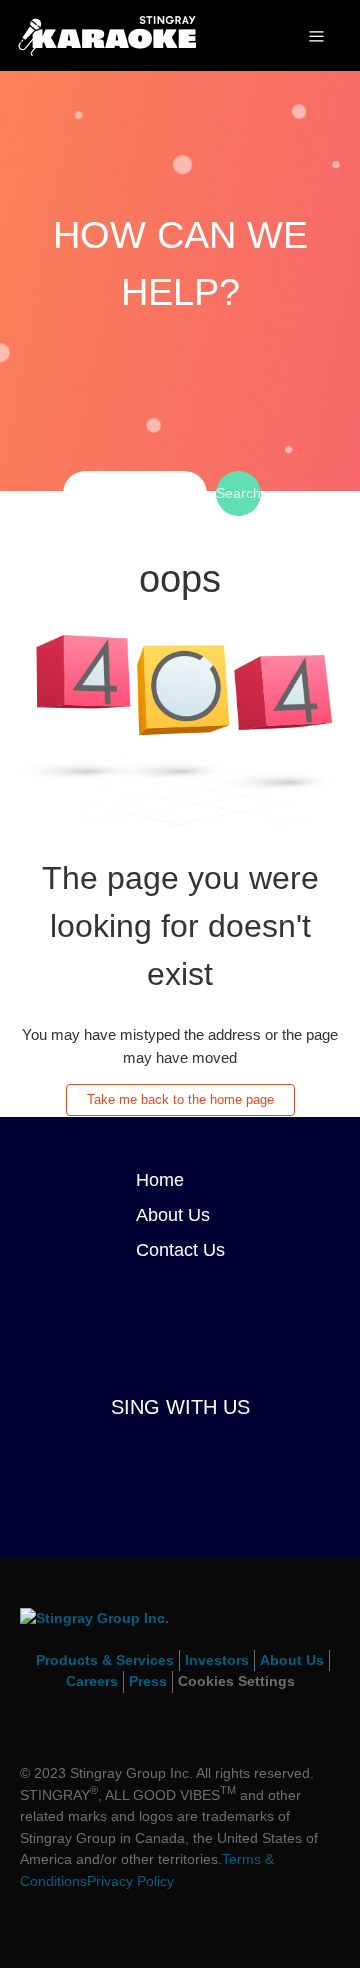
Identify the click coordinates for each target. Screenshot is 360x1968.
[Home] (107, 33)
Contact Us (180, 1250)
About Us (173, 1215)
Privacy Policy (130, 1881)
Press (148, 1681)
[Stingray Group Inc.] (180, 1629)
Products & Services (105, 1660)
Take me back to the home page (180, 1099)
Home (160, 1180)
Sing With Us (180, 1407)
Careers (92, 1681)
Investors (217, 1660)
